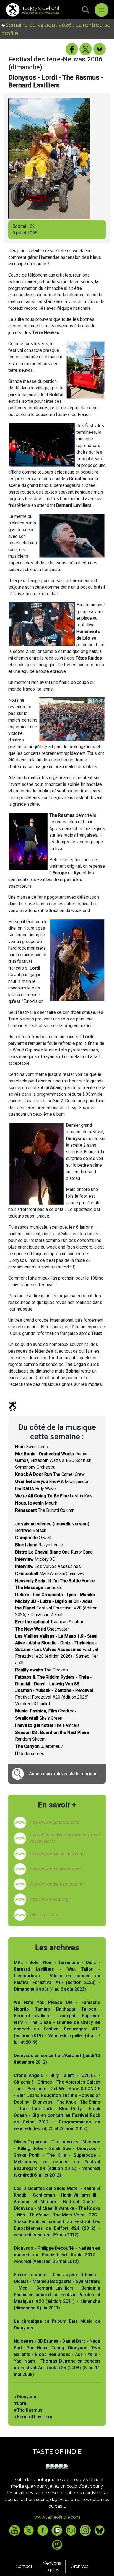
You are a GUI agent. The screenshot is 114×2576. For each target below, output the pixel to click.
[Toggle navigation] (102, 10)
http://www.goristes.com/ (55, 1822)
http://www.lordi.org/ (50, 1899)
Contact (24, 2566)
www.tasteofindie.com (57, 2517)
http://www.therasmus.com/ (57, 1884)
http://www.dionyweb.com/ (56, 1869)
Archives (80, 2566)
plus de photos (45, 1915)
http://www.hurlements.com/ (58, 1854)
